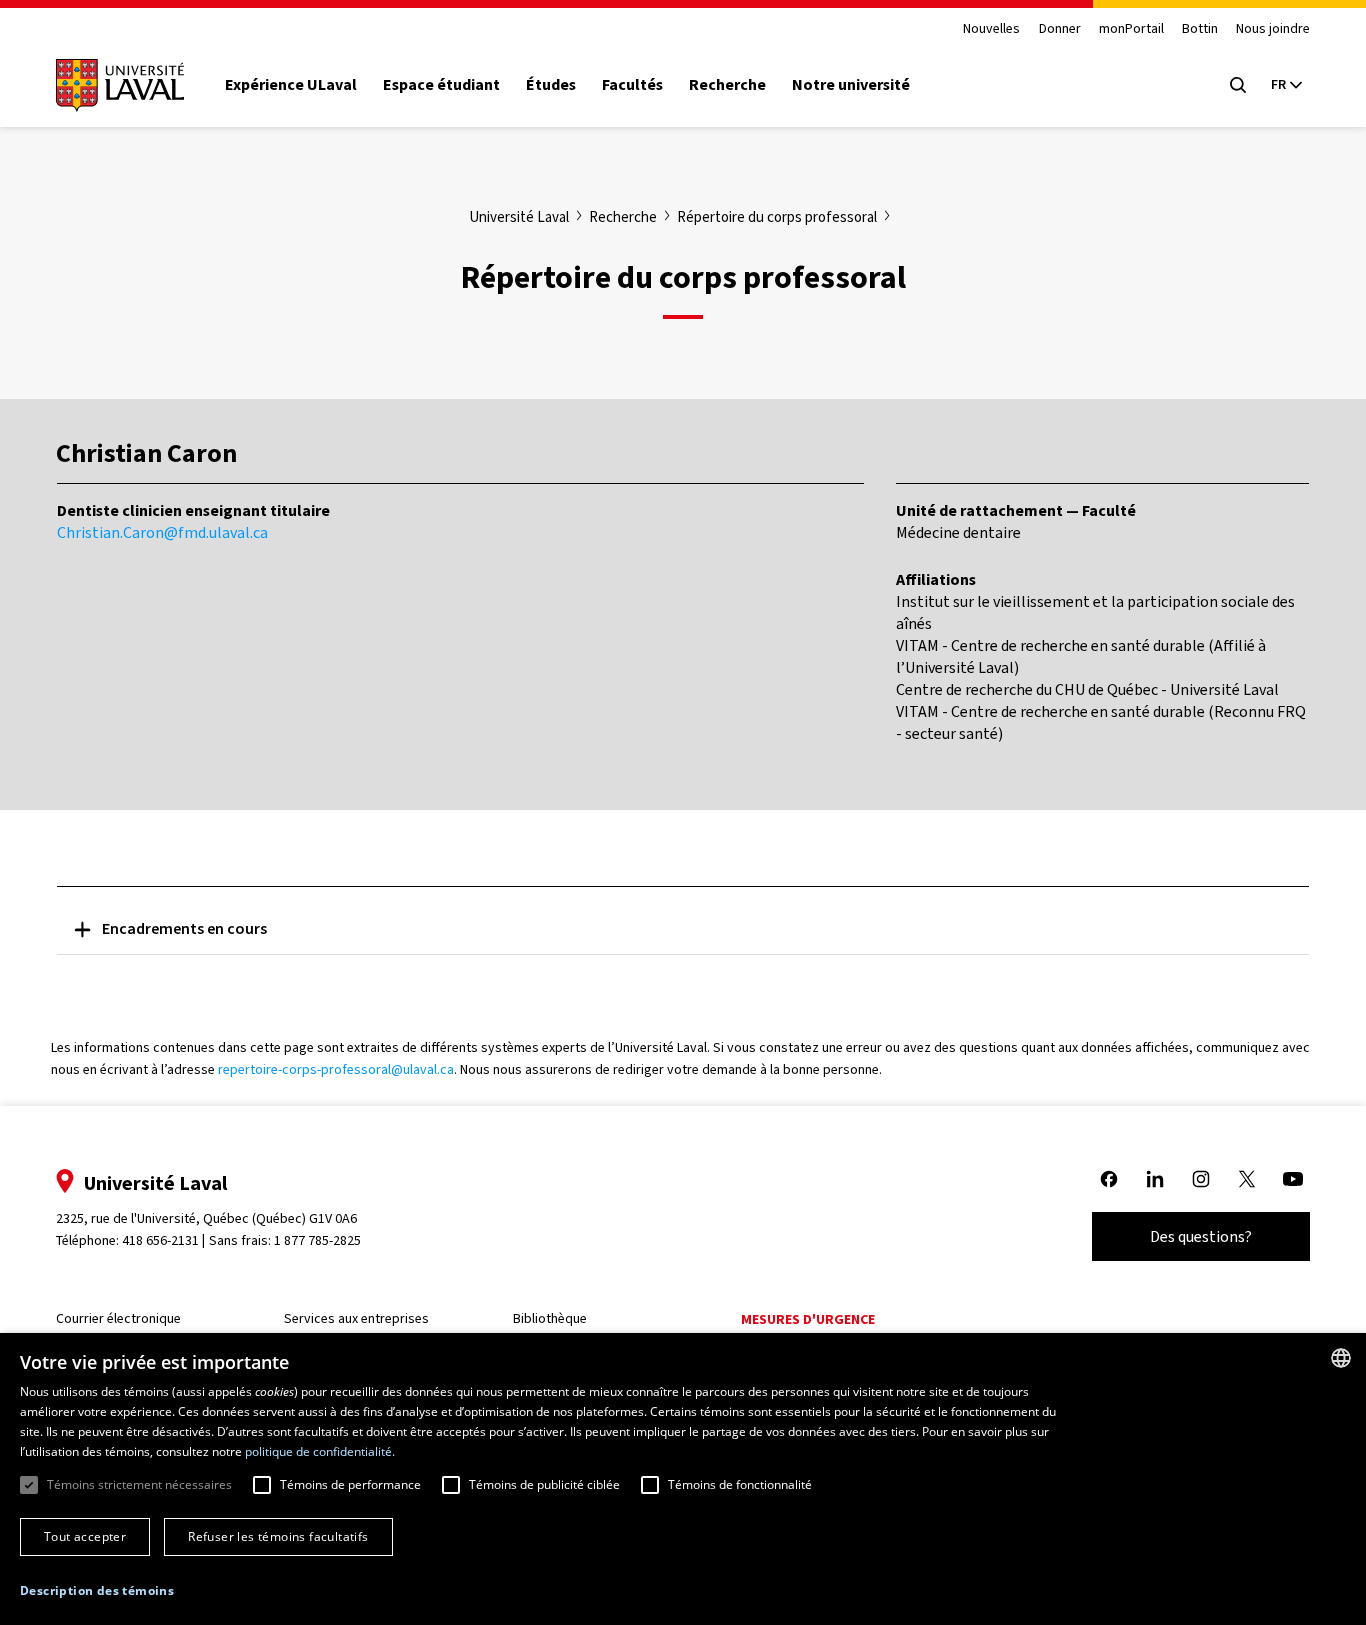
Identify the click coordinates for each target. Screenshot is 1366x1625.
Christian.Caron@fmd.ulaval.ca (162, 532)
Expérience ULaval (291, 85)
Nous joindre (1273, 29)
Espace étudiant (441, 85)
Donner (1060, 29)
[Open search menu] (1238, 85)
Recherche (727, 85)
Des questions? (1201, 1236)
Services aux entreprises (356, 1318)
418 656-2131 (160, 1240)
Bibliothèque (550, 1318)
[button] (97, 1591)
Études (551, 85)
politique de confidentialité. (320, 1451)
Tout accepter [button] (85, 1536)
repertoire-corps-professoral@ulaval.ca (336, 1069)
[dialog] (683, 1479)
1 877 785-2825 (317, 1240)
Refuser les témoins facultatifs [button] (278, 1536)
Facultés (632, 85)
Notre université (851, 85)
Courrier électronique (118, 1318)
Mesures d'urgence (808, 1319)
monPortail (1131, 29)
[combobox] (1341, 1358)
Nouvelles (991, 29)
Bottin (1200, 29)
